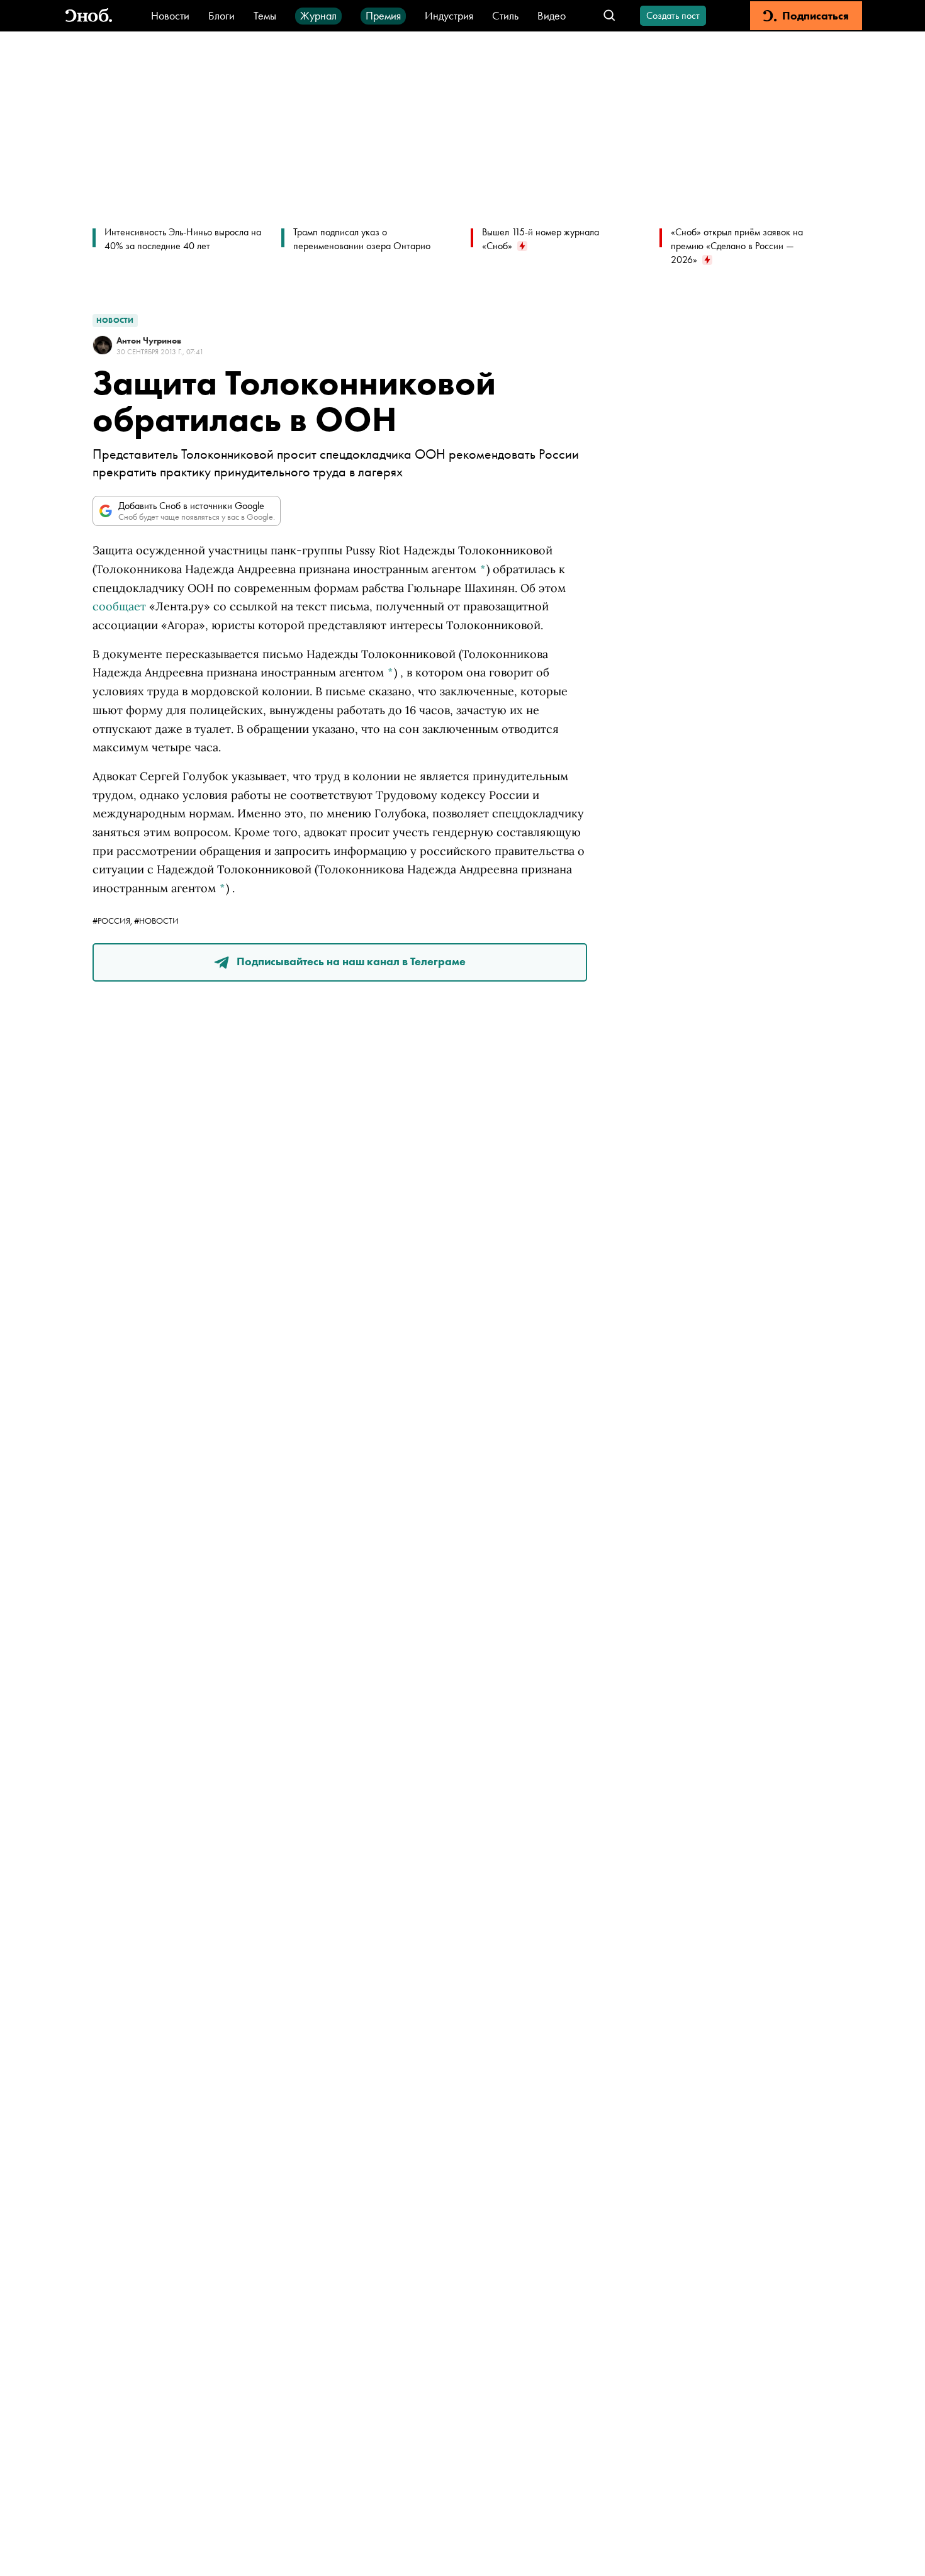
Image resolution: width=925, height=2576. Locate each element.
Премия (383, 15)
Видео (552, 15)
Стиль (505, 15)
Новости (170, 15)
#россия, (113, 921)
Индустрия (449, 15)
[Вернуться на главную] (89, 16)
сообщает (119, 606)
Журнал (318, 15)
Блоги (221, 15)
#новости (156, 921)
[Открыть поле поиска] (609, 16)
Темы (265, 15)
